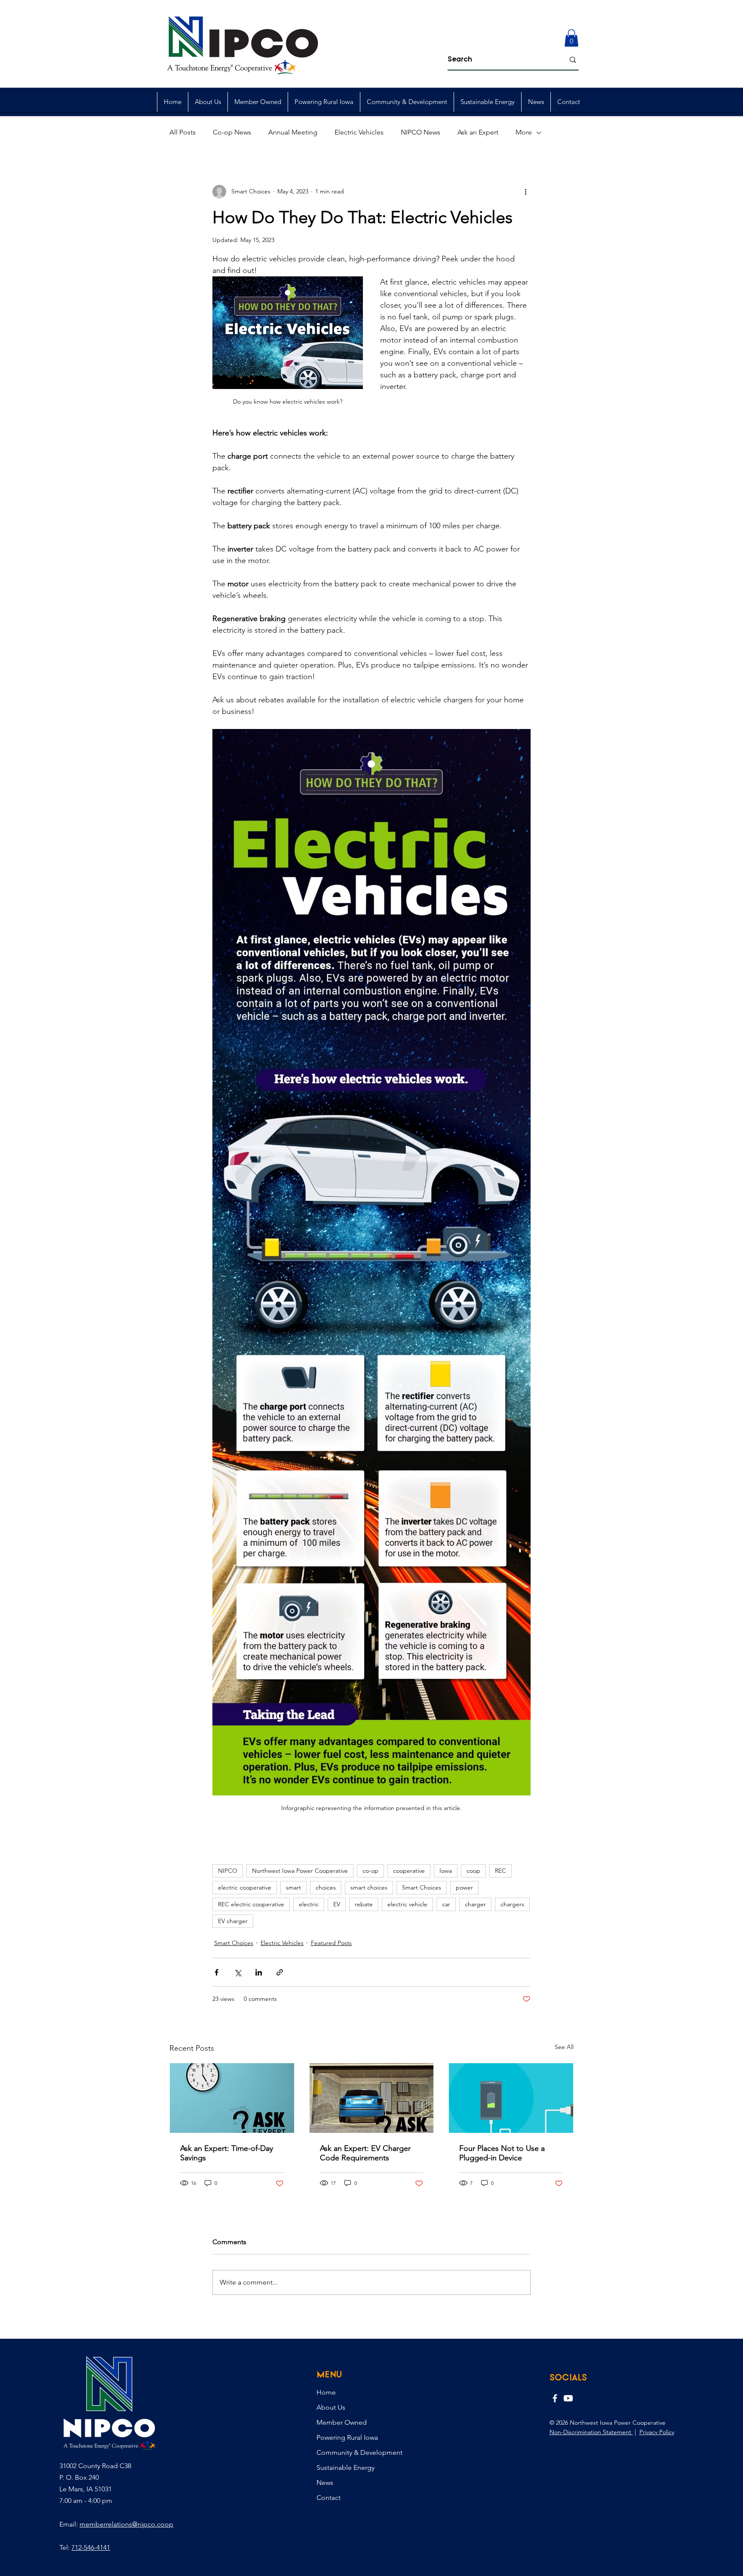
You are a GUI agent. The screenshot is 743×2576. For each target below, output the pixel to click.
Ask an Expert (478, 132)
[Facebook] (555, 2398)
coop (473, 1871)
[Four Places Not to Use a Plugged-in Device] (511, 2098)
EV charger (233, 1921)
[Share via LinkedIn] (259, 1972)
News (325, 2483)
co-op (370, 1871)
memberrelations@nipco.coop (126, 2524)
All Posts (183, 132)
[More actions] (525, 192)
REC (500, 1871)
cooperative (409, 1871)
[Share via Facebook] (216, 1972)
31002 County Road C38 (95, 2466)
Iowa (446, 1871)
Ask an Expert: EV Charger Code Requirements (365, 2153)
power (464, 1887)
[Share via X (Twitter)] (238, 1972)
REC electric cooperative (251, 1904)
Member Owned (342, 2422)
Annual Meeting (293, 132)
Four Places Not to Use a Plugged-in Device (502, 2153)
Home (326, 2392)
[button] (571, 38)
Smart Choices (422, 1887)
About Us (331, 2407)
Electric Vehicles (359, 132)
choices (326, 1887)
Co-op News (232, 132)
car (446, 1904)
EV (337, 1904)
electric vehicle (407, 1904)
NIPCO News (421, 132)
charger (475, 1904)
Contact (329, 2498)
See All (564, 2047)
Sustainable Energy (345, 2467)
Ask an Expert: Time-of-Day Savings (227, 2153)
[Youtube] (568, 2398)
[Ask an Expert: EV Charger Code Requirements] (372, 2098)
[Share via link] (280, 1972)
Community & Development (359, 2452)
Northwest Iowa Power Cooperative (300, 1871)
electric (309, 1904)
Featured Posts (331, 1943)
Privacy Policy (657, 2432)
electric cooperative (245, 1887)
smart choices (369, 1887)
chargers (512, 1904)
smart (293, 1887)
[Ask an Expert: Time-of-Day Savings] (232, 2098)
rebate (364, 1904)
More (524, 132)
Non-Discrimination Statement (591, 2432)
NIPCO (228, 1871)
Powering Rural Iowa (347, 2437)
